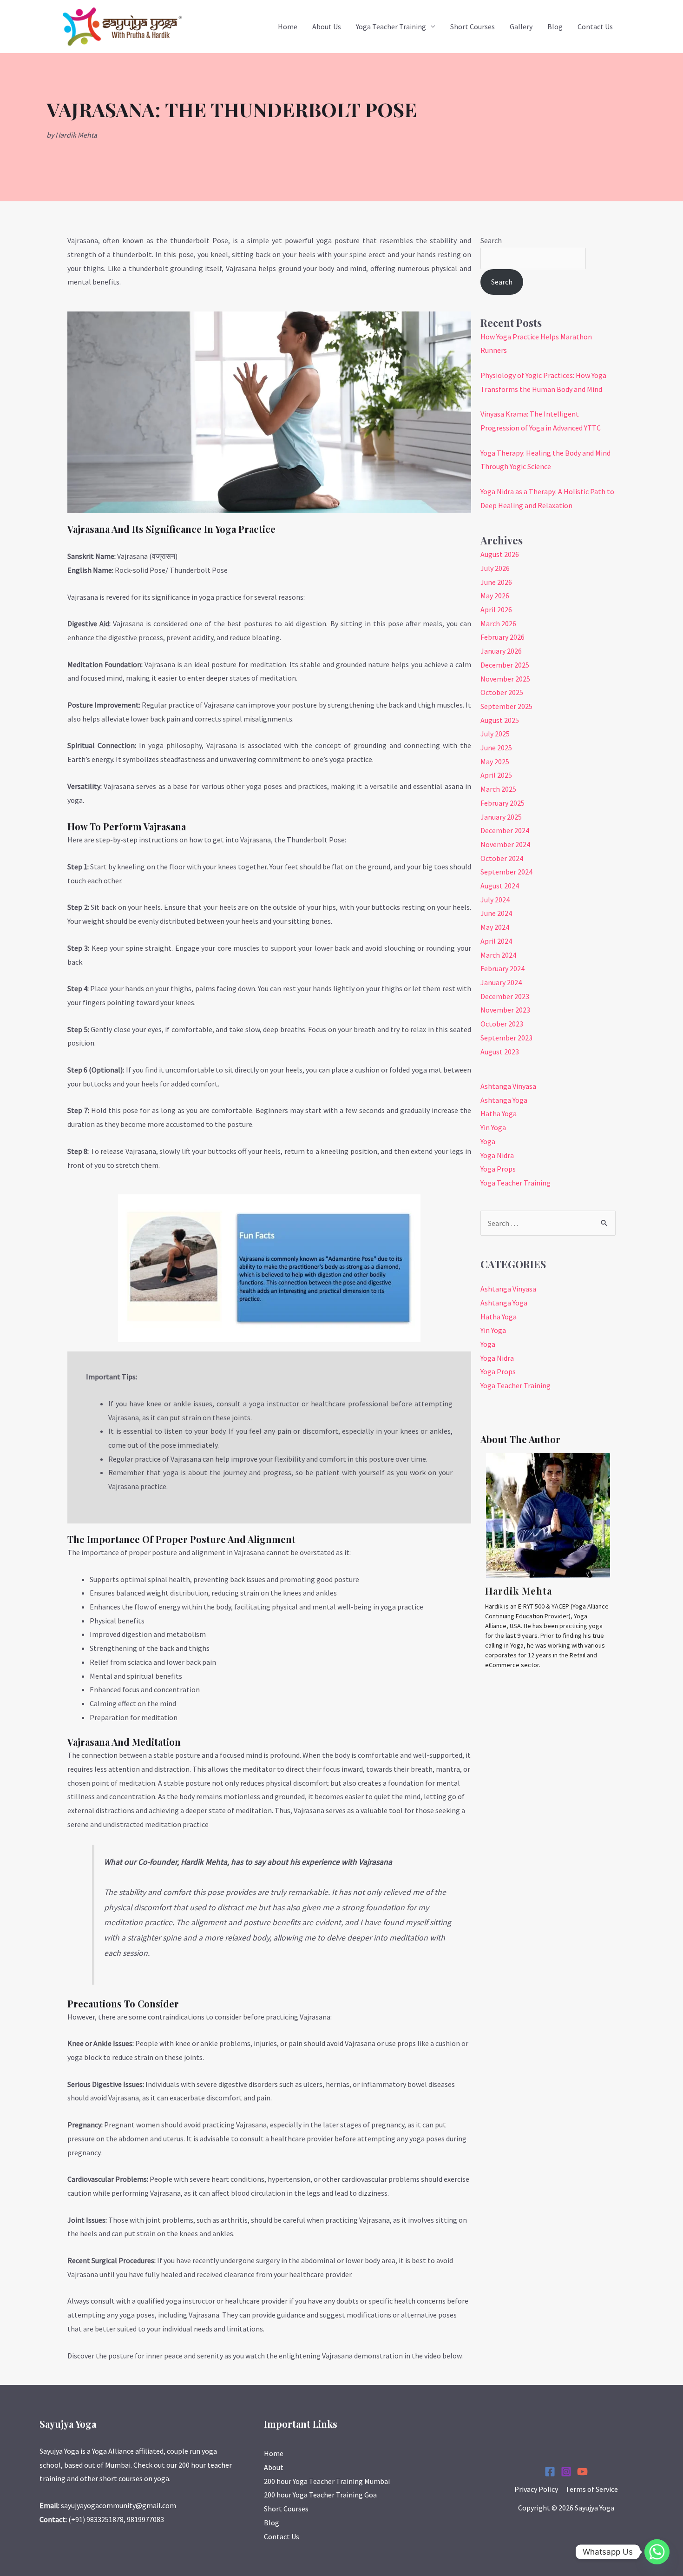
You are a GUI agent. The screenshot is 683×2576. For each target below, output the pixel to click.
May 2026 (495, 596)
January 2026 (501, 651)
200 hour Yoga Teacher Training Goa (320, 2495)
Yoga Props (498, 1169)
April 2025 (496, 775)
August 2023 (500, 1052)
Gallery (521, 26)
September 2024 (506, 872)
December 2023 (505, 996)
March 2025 (498, 789)
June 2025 (496, 748)
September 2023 (506, 1038)
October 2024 (502, 858)
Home (288, 26)
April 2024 (496, 941)
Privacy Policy (536, 2489)
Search (491, 240)
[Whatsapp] (657, 2552)
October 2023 (502, 1024)
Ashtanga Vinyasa (508, 1086)
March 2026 (498, 623)
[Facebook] (550, 2472)
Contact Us (595, 26)
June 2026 (496, 582)
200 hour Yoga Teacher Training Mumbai (327, 2481)
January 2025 (501, 817)
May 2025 (495, 762)
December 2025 (505, 665)
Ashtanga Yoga (504, 1100)
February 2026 (502, 637)
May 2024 (495, 927)
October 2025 (502, 692)
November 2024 (505, 844)
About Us (327, 26)
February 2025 (502, 803)
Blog (555, 26)
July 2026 (495, 568)
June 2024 (496, 913)
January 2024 (501, 982)
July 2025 (495, 734)
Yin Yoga (493, 1127)
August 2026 (500, 554)
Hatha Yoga (499, 1113)
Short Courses (473, 26)
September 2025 (506, 706)
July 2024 (495, 900)
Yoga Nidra (497, 1155)
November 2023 (505, 1010)
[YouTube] (582, 2472)
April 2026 (496, 609)
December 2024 (505, 830)
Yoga (488, 1141)
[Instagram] (566, 2472)
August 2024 (500, 886)
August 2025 (500, 720)
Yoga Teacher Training (391, 26)
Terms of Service (592, 2489)
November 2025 (505, 679)
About (274, 2467)
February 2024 (502, 968)
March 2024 (498, 955)
